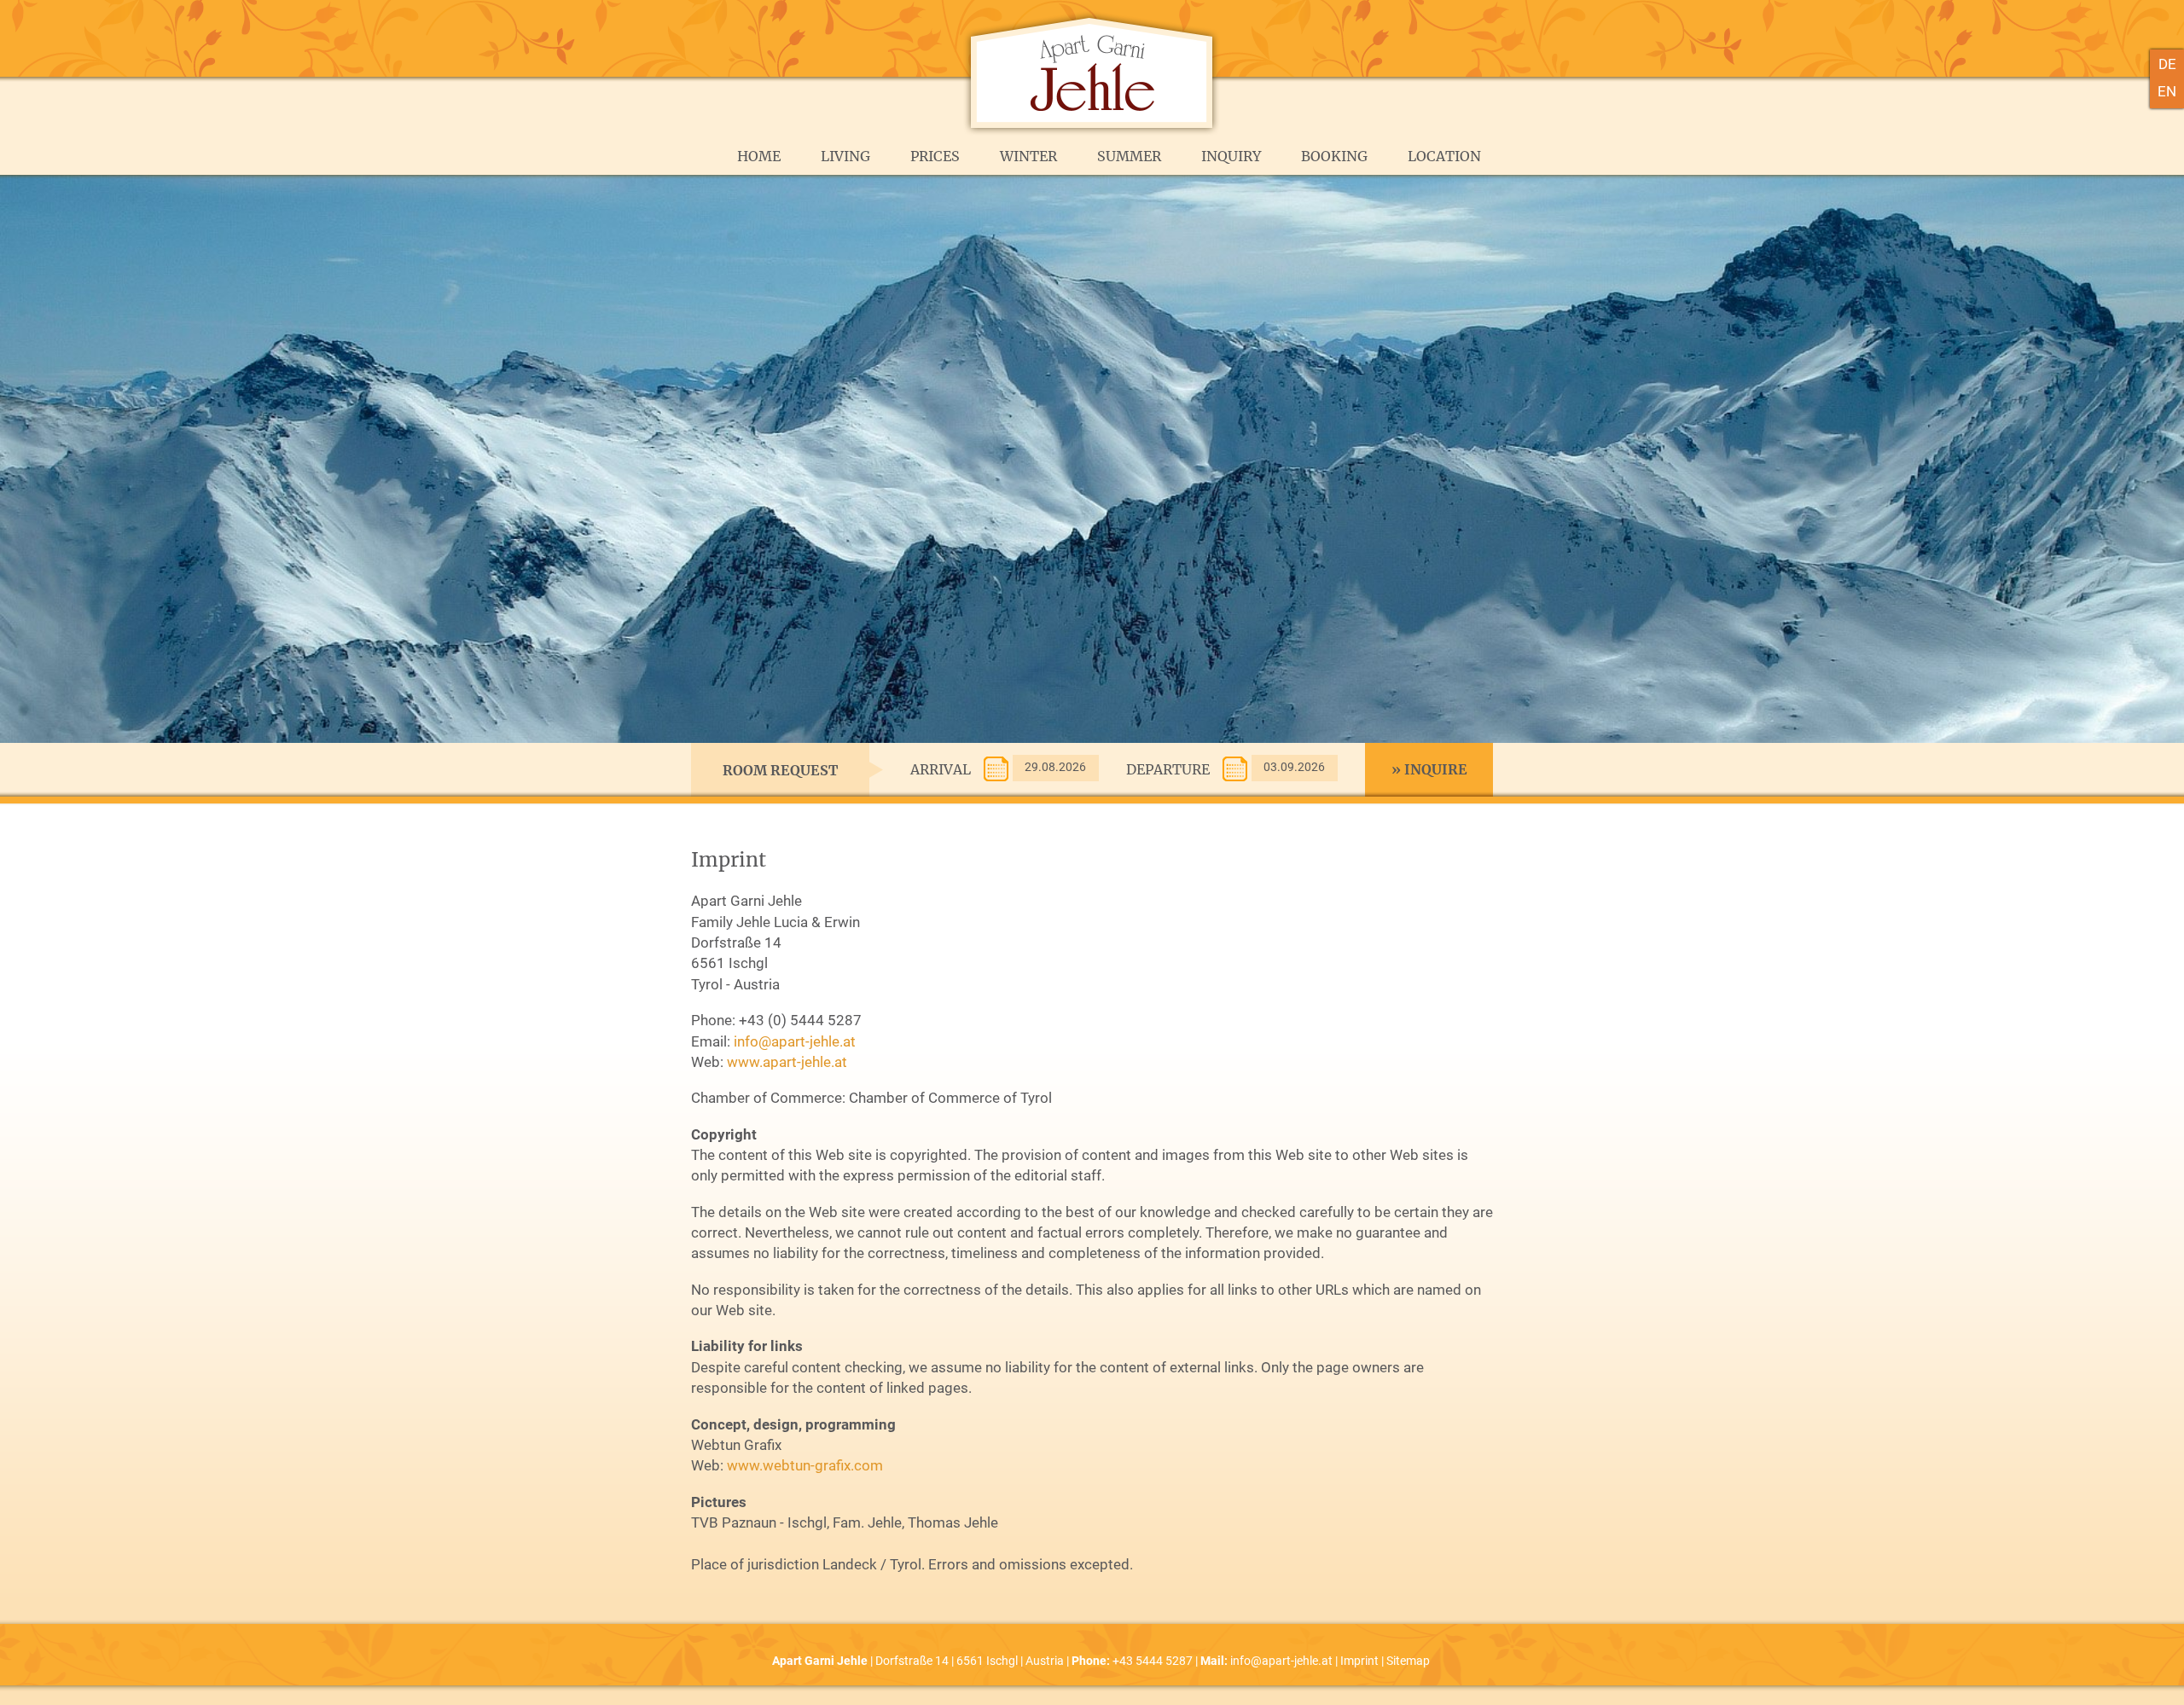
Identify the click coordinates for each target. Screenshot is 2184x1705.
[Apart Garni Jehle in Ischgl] (1092, 132)
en (2167, 91)
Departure (1168, 769)
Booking (1334, 156)
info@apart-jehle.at (795, 1041)
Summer (1129, 156)
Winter (1028, 156)
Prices (935, 156)
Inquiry (1231, 156)
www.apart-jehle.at (787, 1062)
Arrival (941, 769)
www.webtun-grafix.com (805, 1465)
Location (1444, 156)
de (2167, 64)
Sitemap (1408, 1661)
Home (759, 156)
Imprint (1359, 1661)
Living (845, 156)
